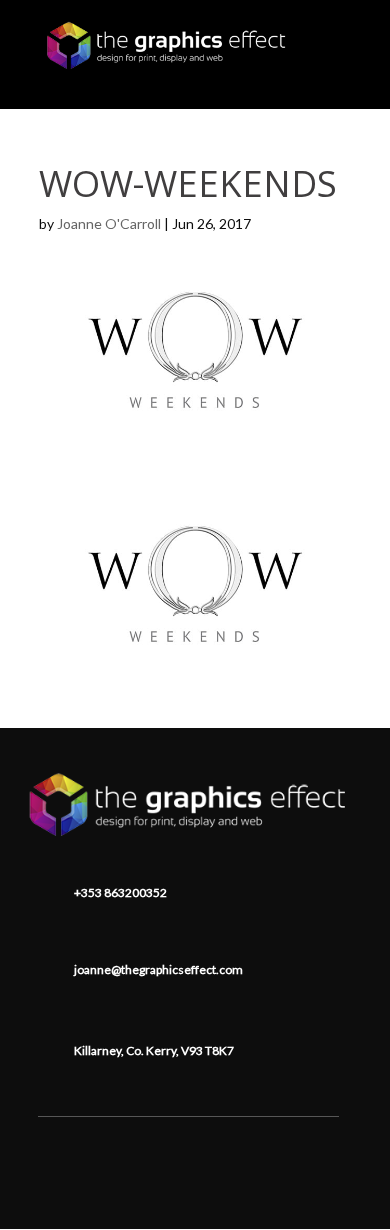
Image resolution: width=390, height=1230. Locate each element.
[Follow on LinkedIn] (189, 1147)
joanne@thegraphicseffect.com (158, 969)
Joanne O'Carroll (109, 223)
